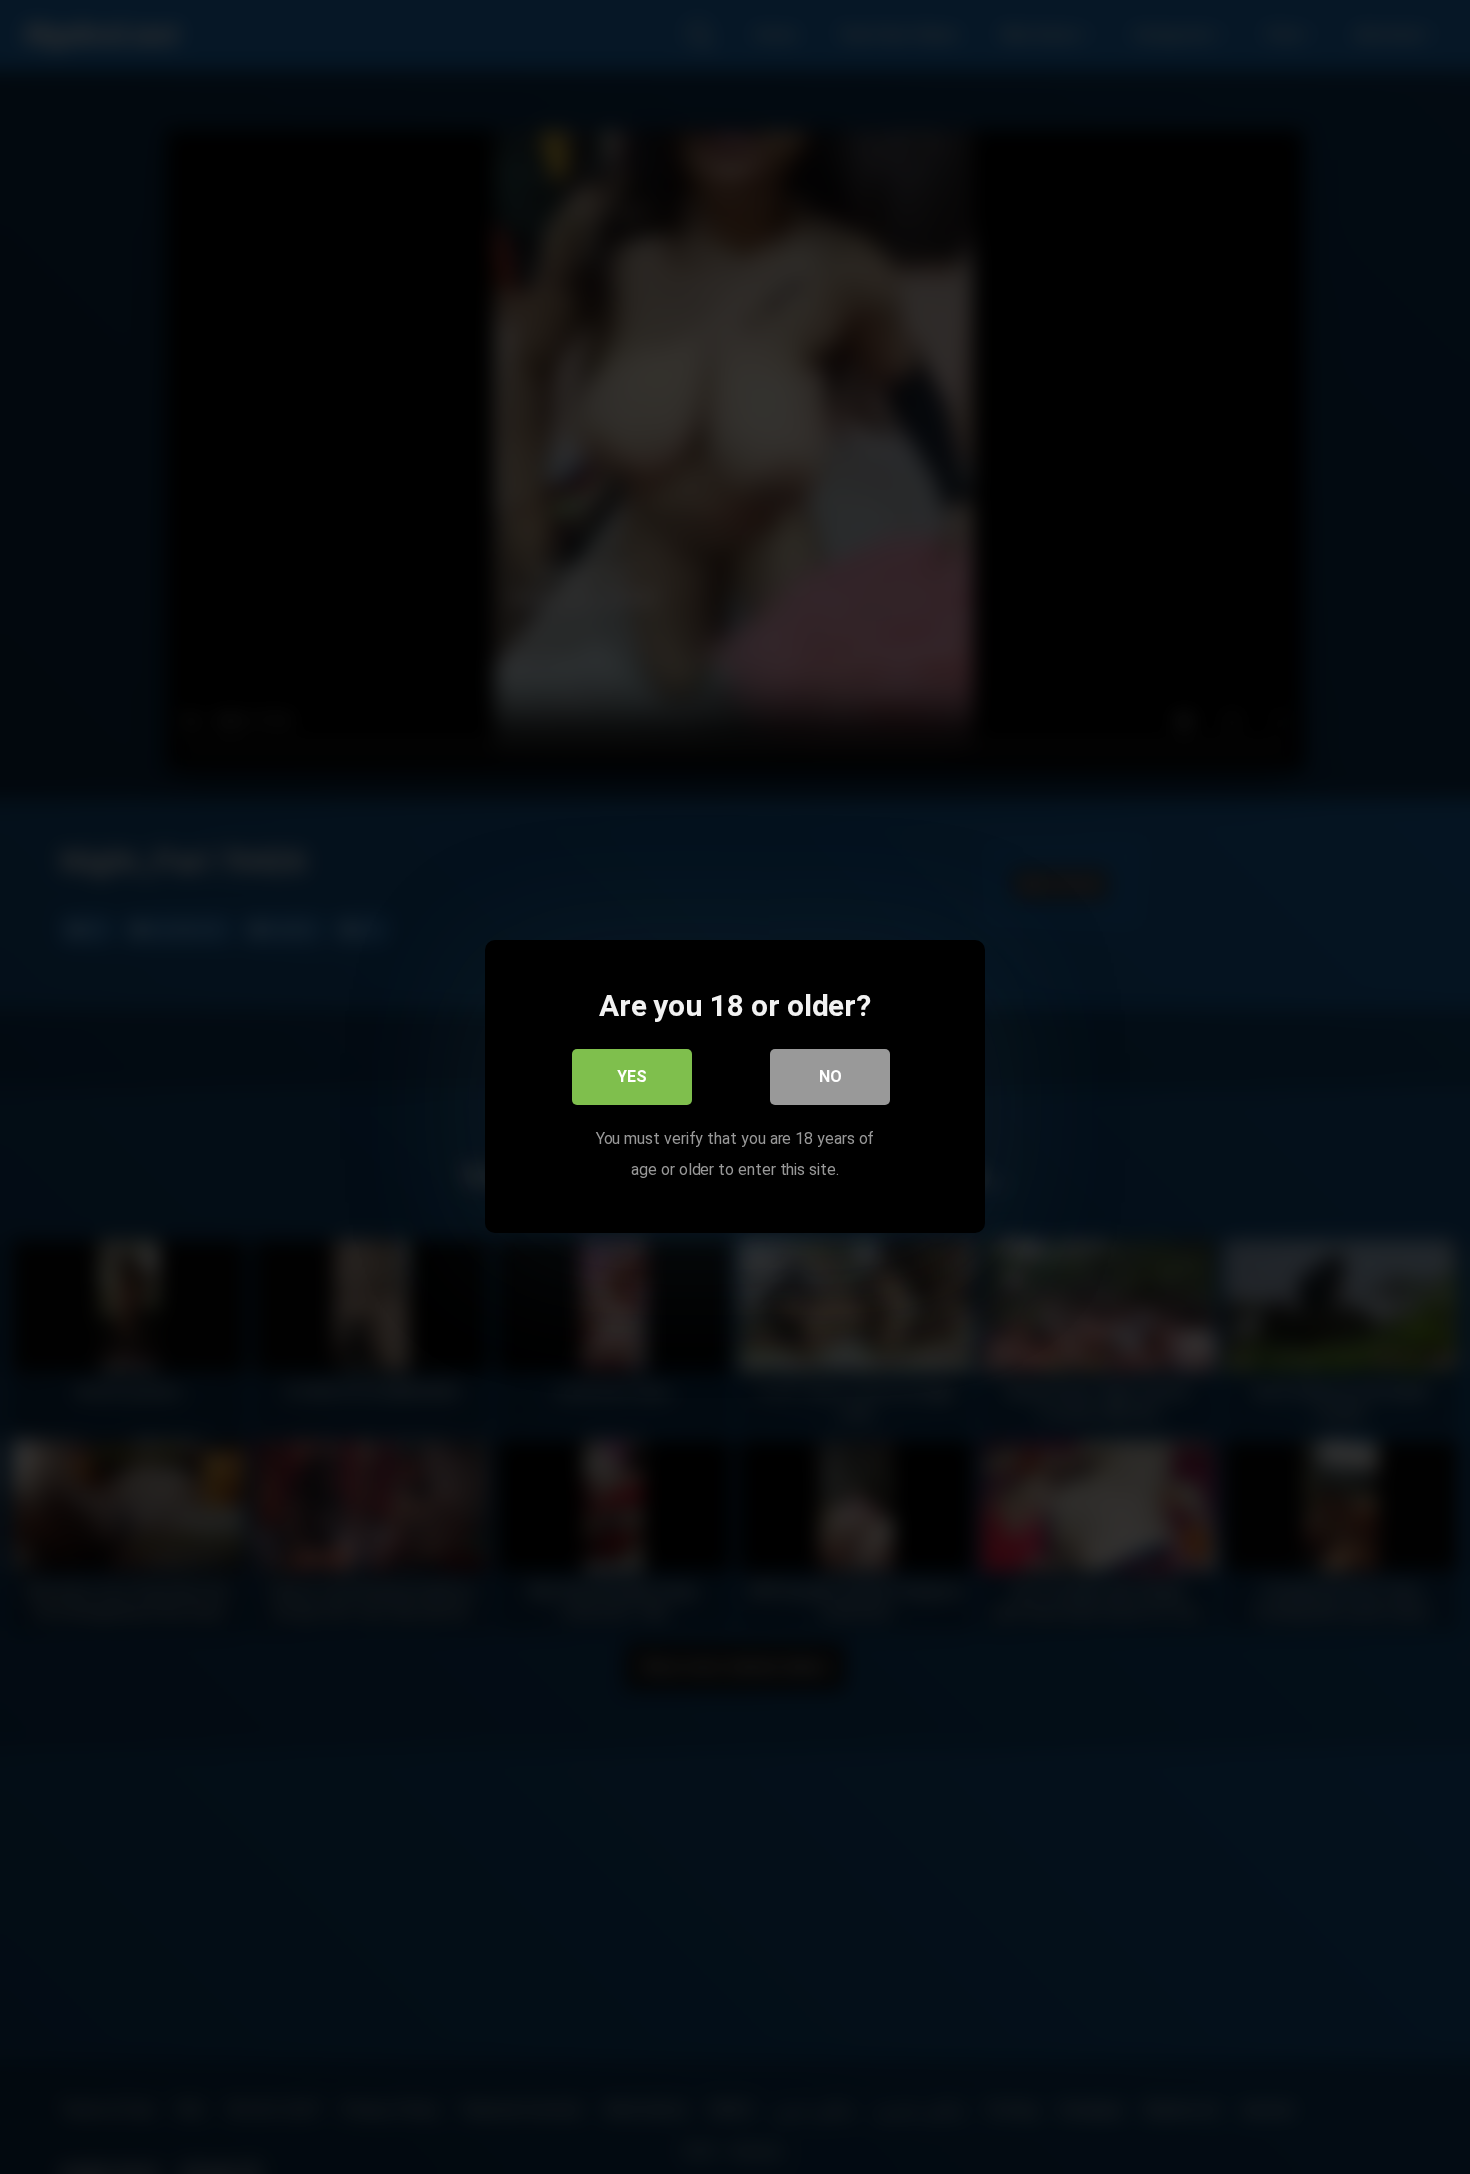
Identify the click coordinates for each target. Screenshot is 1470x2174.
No (830, 1077)
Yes (632, 1077)
